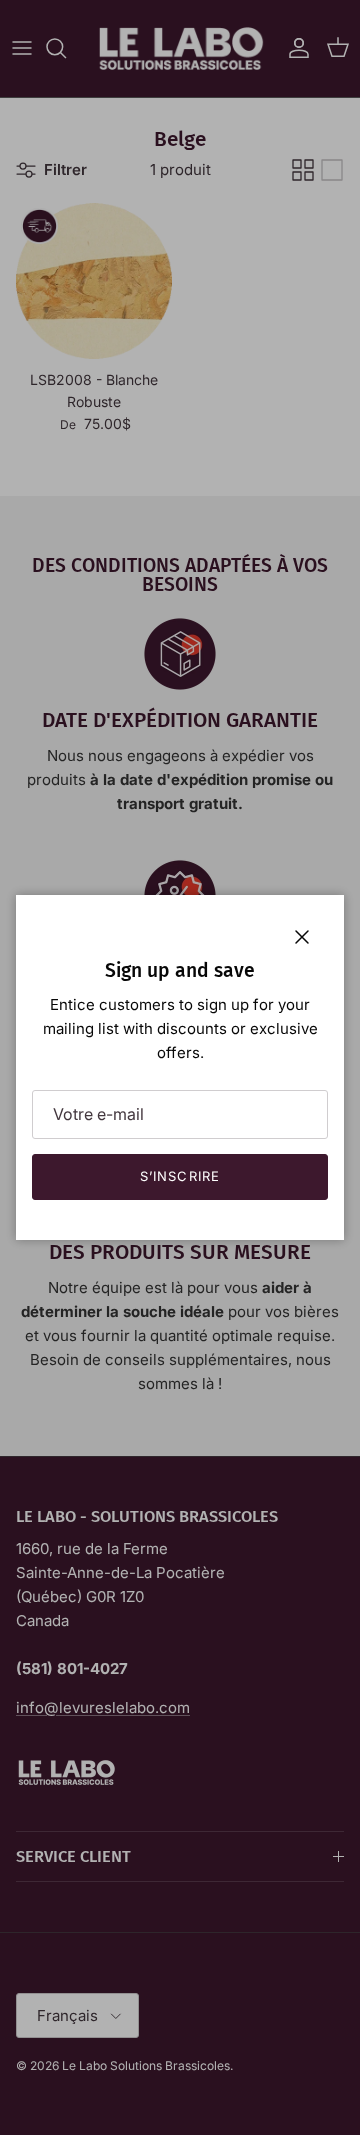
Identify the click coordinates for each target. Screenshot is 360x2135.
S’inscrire (179, 1176)
